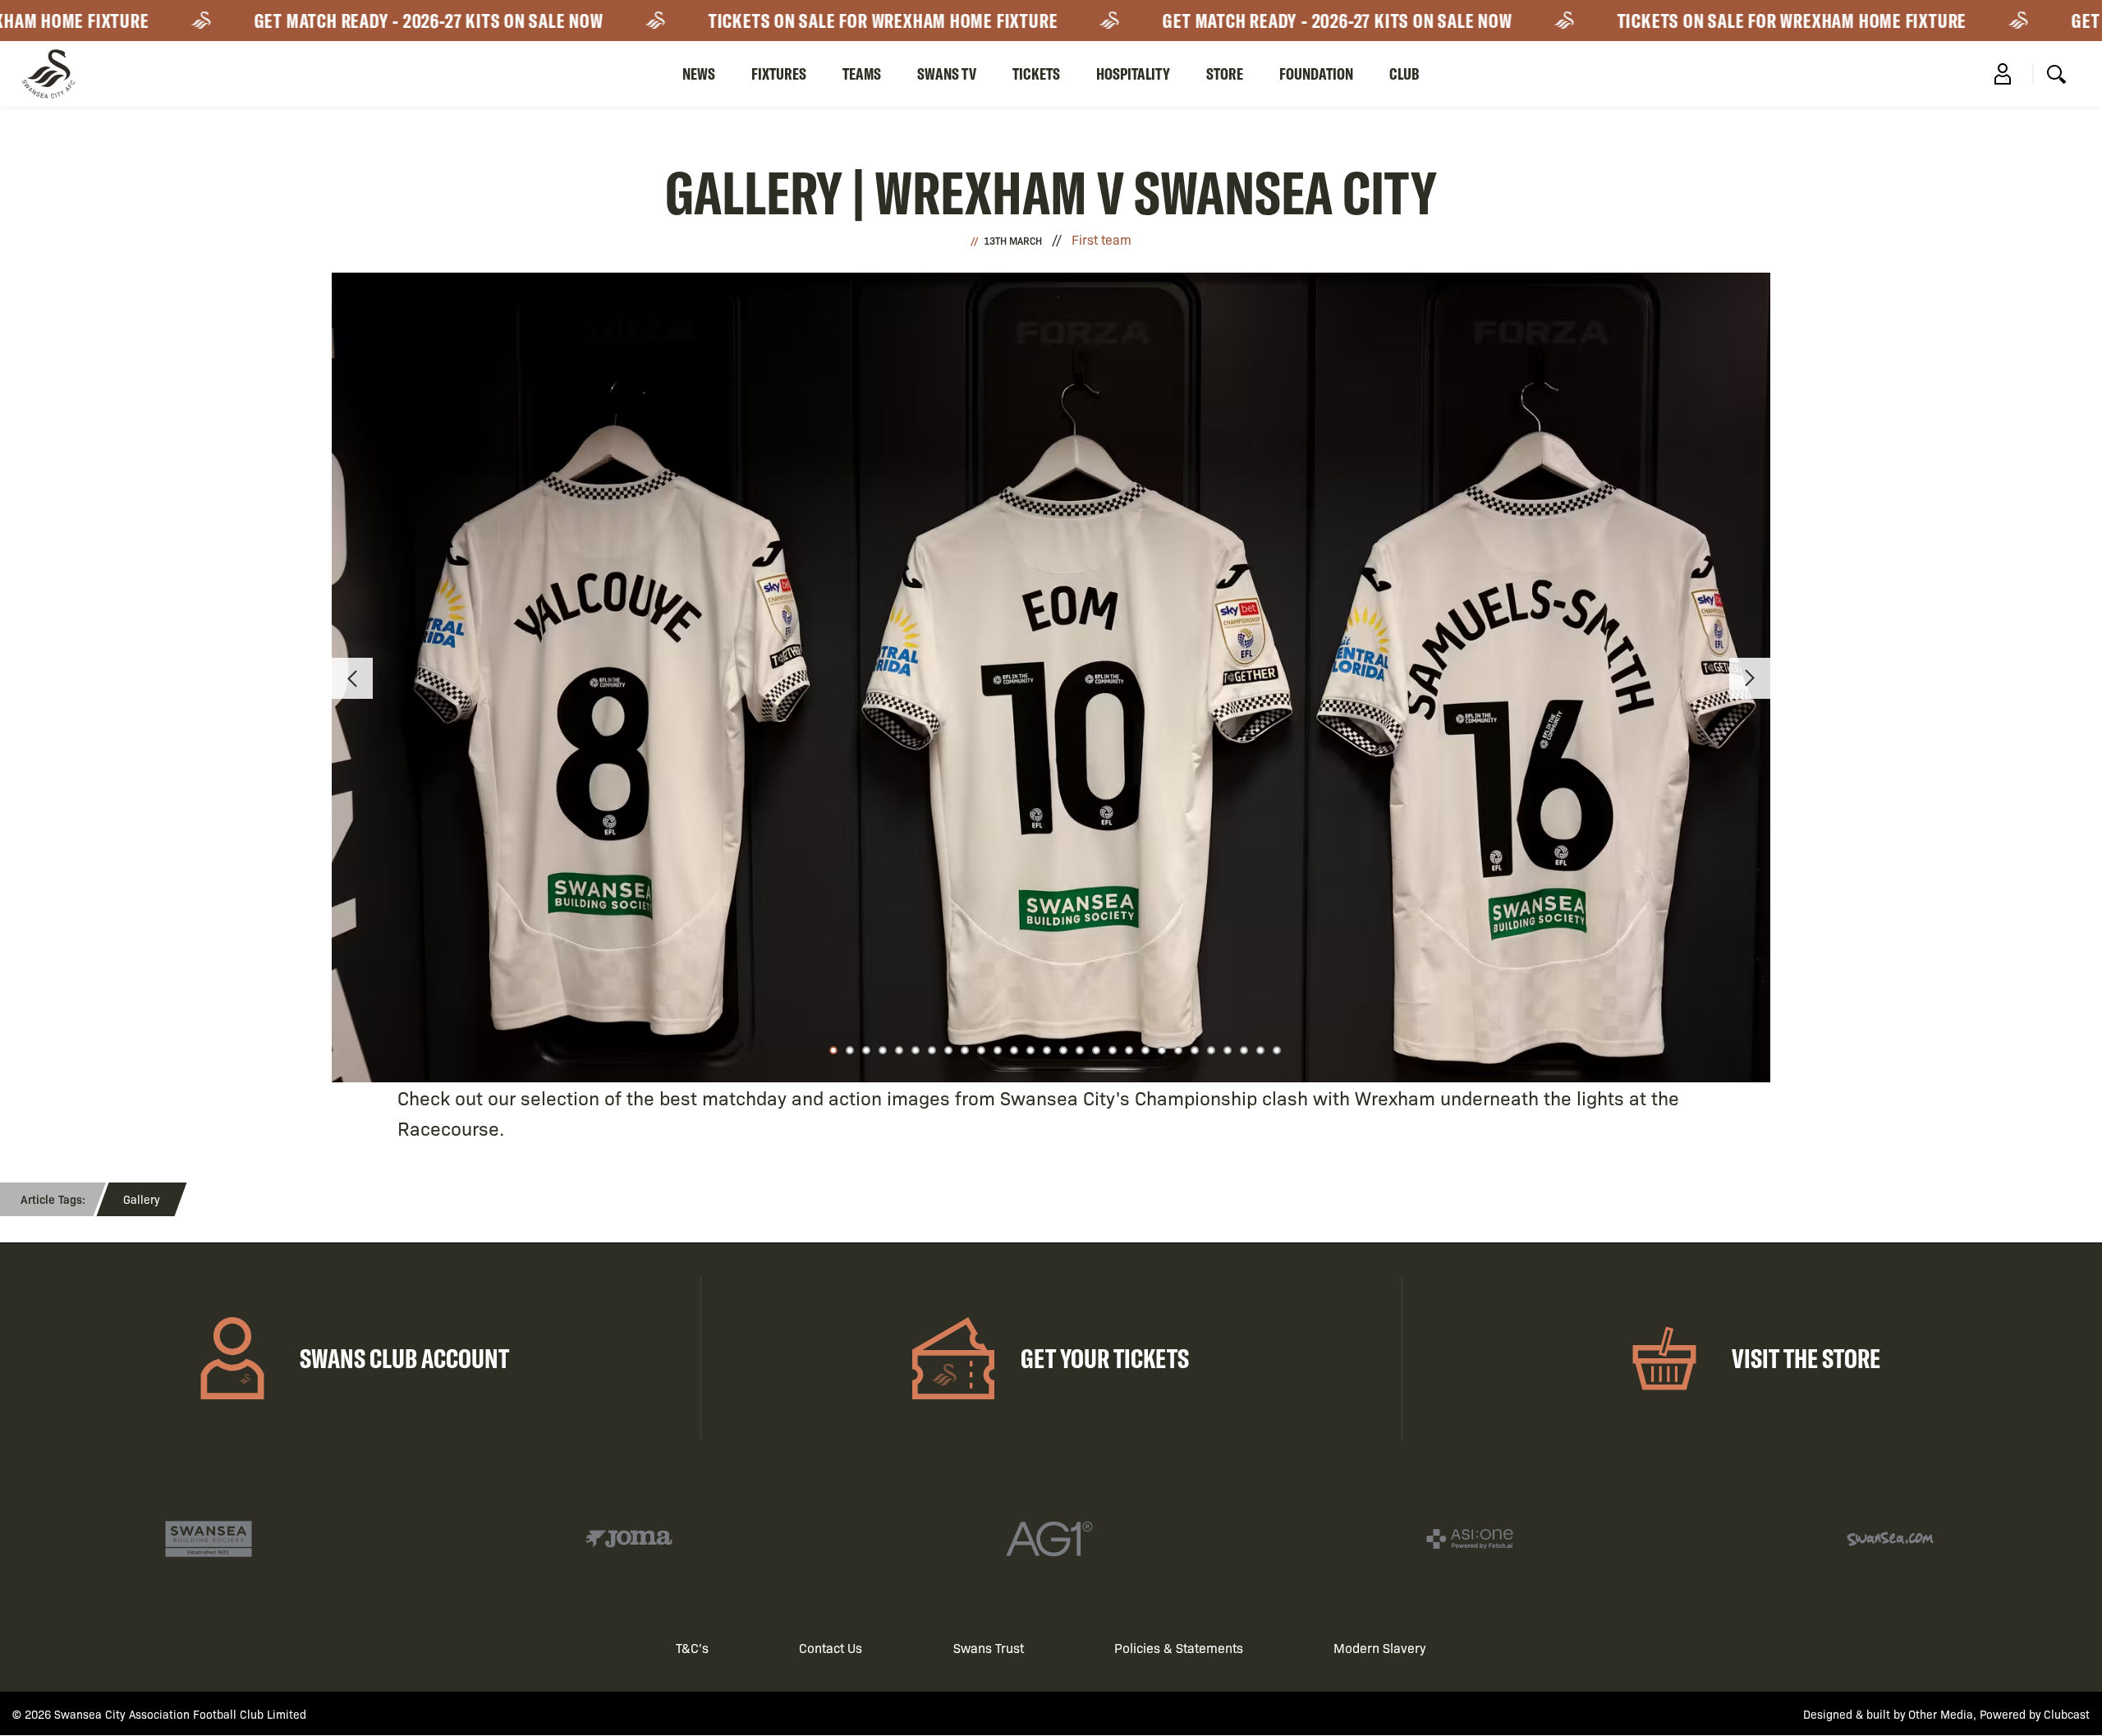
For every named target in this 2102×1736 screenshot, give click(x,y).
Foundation (1316, 73)
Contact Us (831, 1648)
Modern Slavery (1380, 1648)
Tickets (1036, 73)
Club (1404, 73)
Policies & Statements (1179, 1648)
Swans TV (947, 73)
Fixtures (779, 73)
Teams (862, 73)
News (699, 73)
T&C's (692, 1648)
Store (1225, 73)
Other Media (1941, 1714)
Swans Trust (989, 1648)
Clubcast (2067, 1714)
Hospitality (1133, 73)
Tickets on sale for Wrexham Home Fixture (847, 21)
